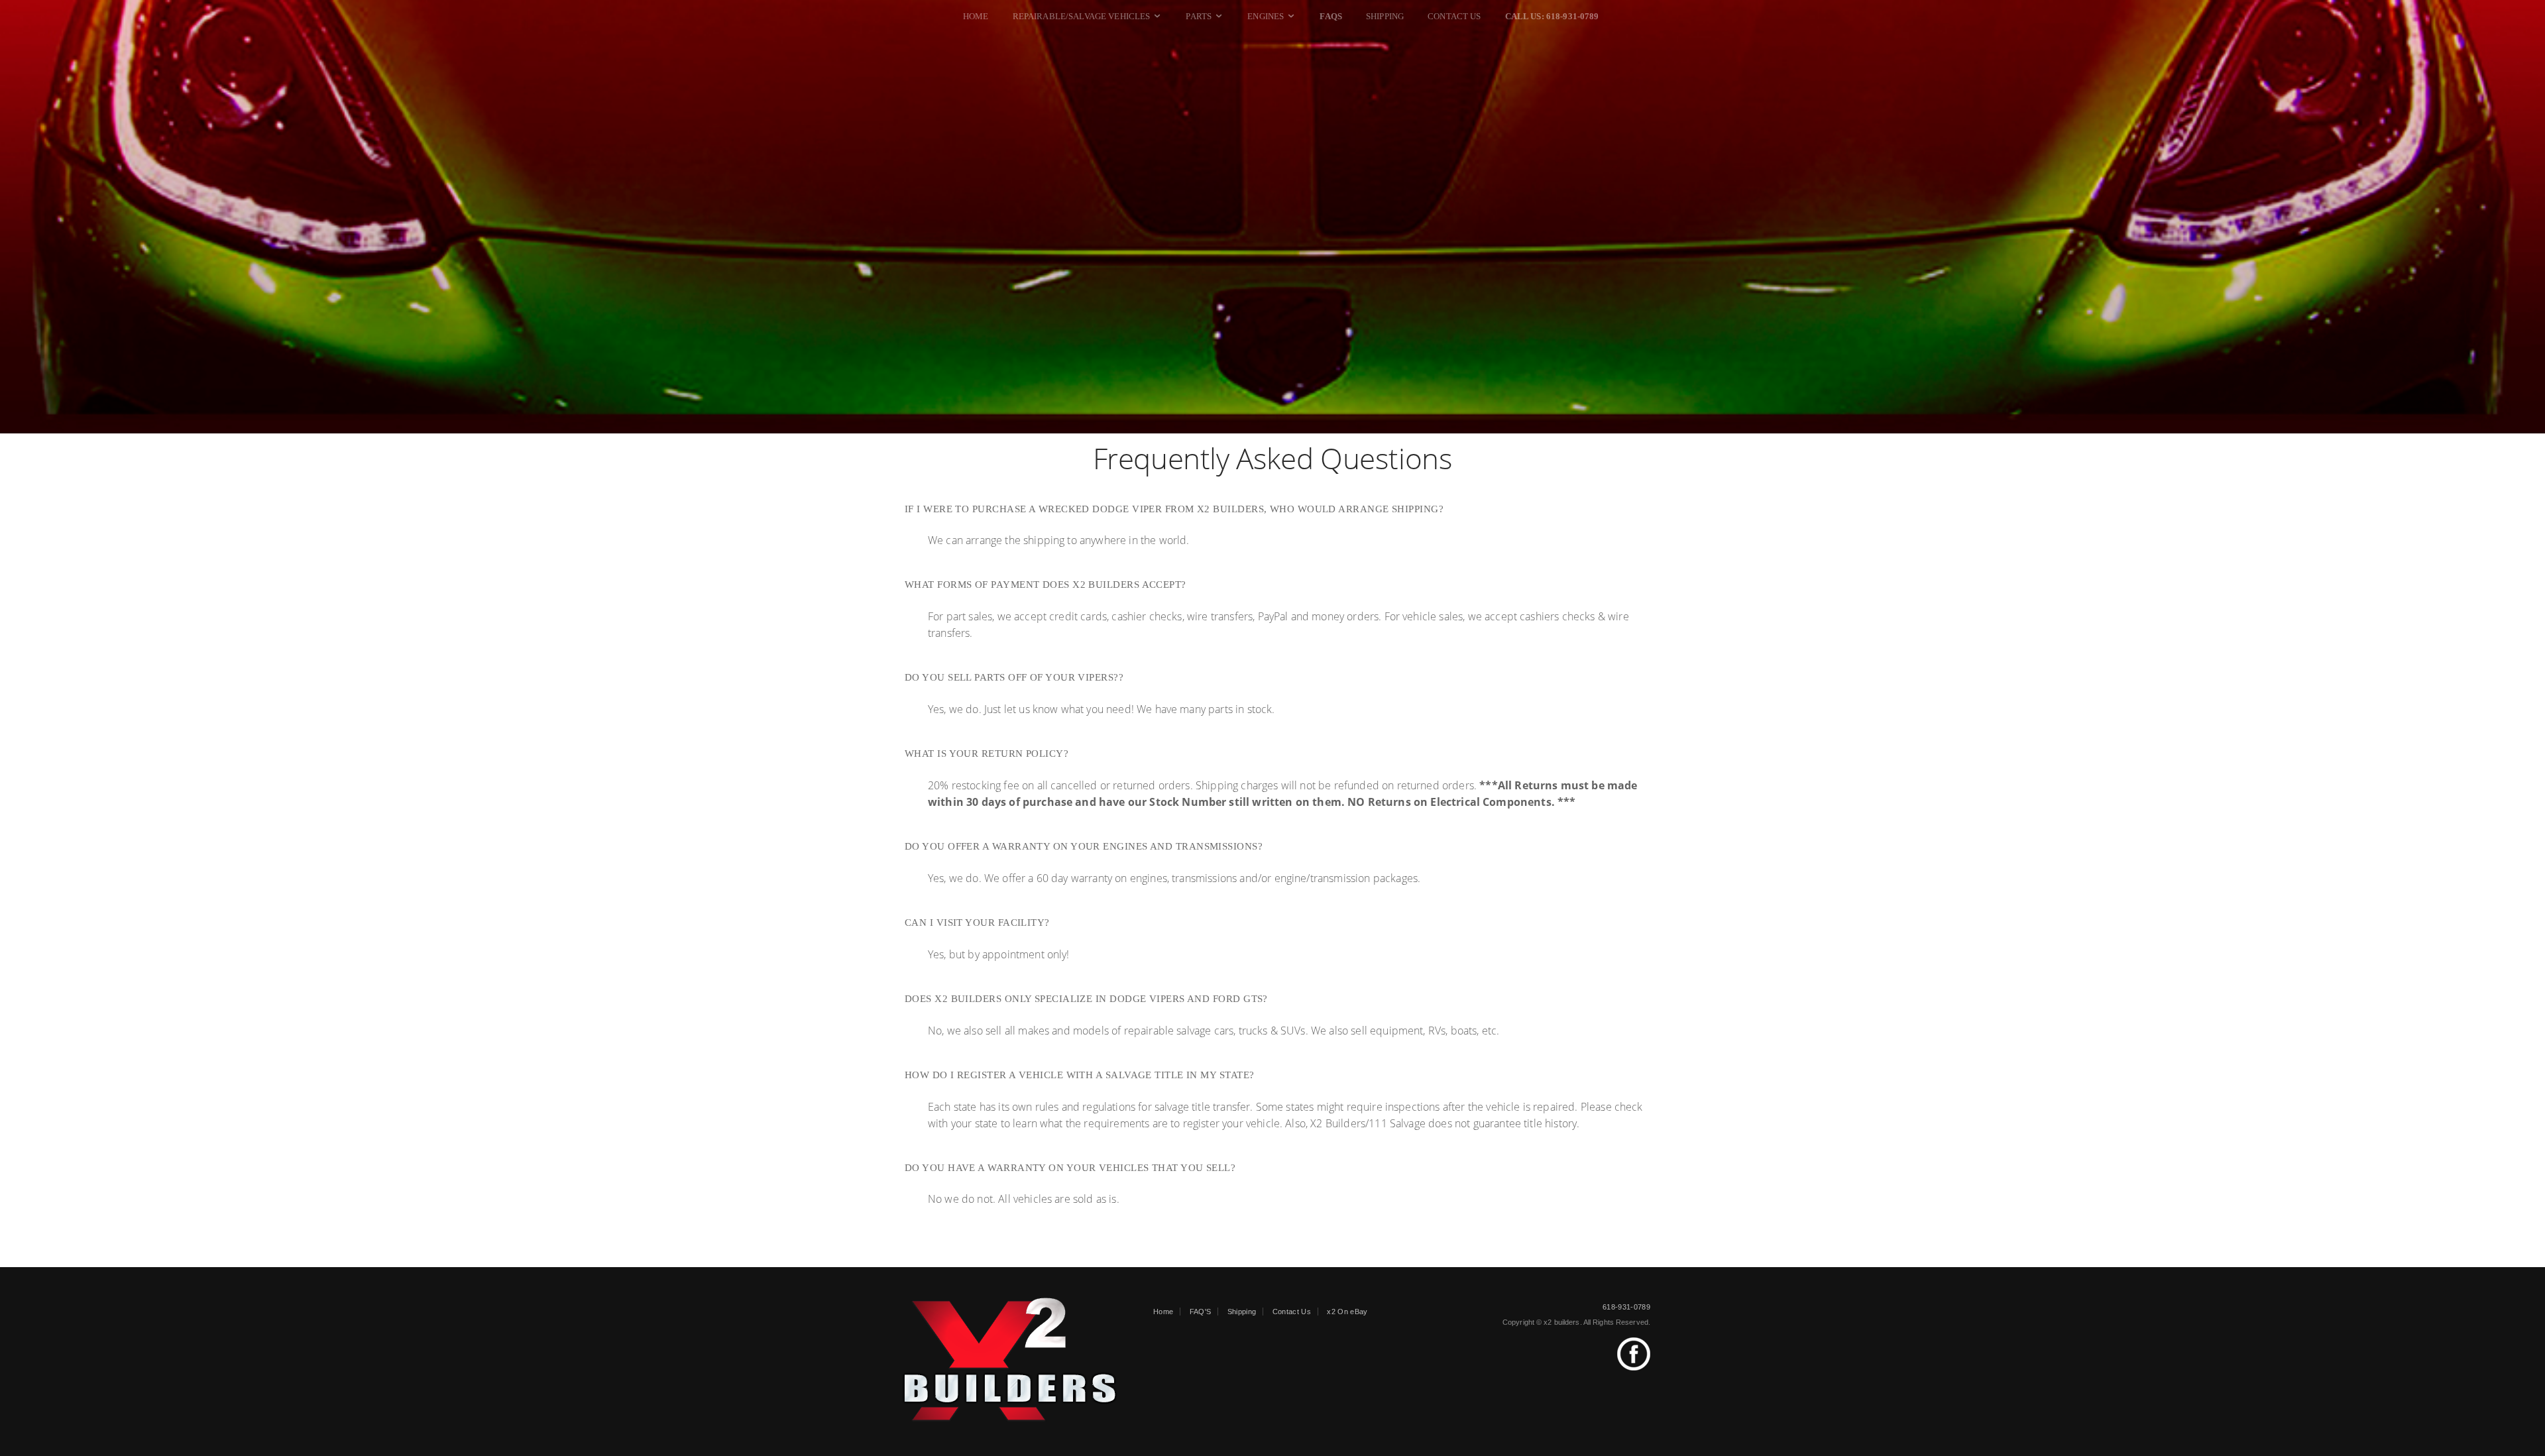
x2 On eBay (1347, 1312)
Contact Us (1454, 16)
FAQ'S (1201, 1312)
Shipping (1385, 16)
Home (976, 16)
